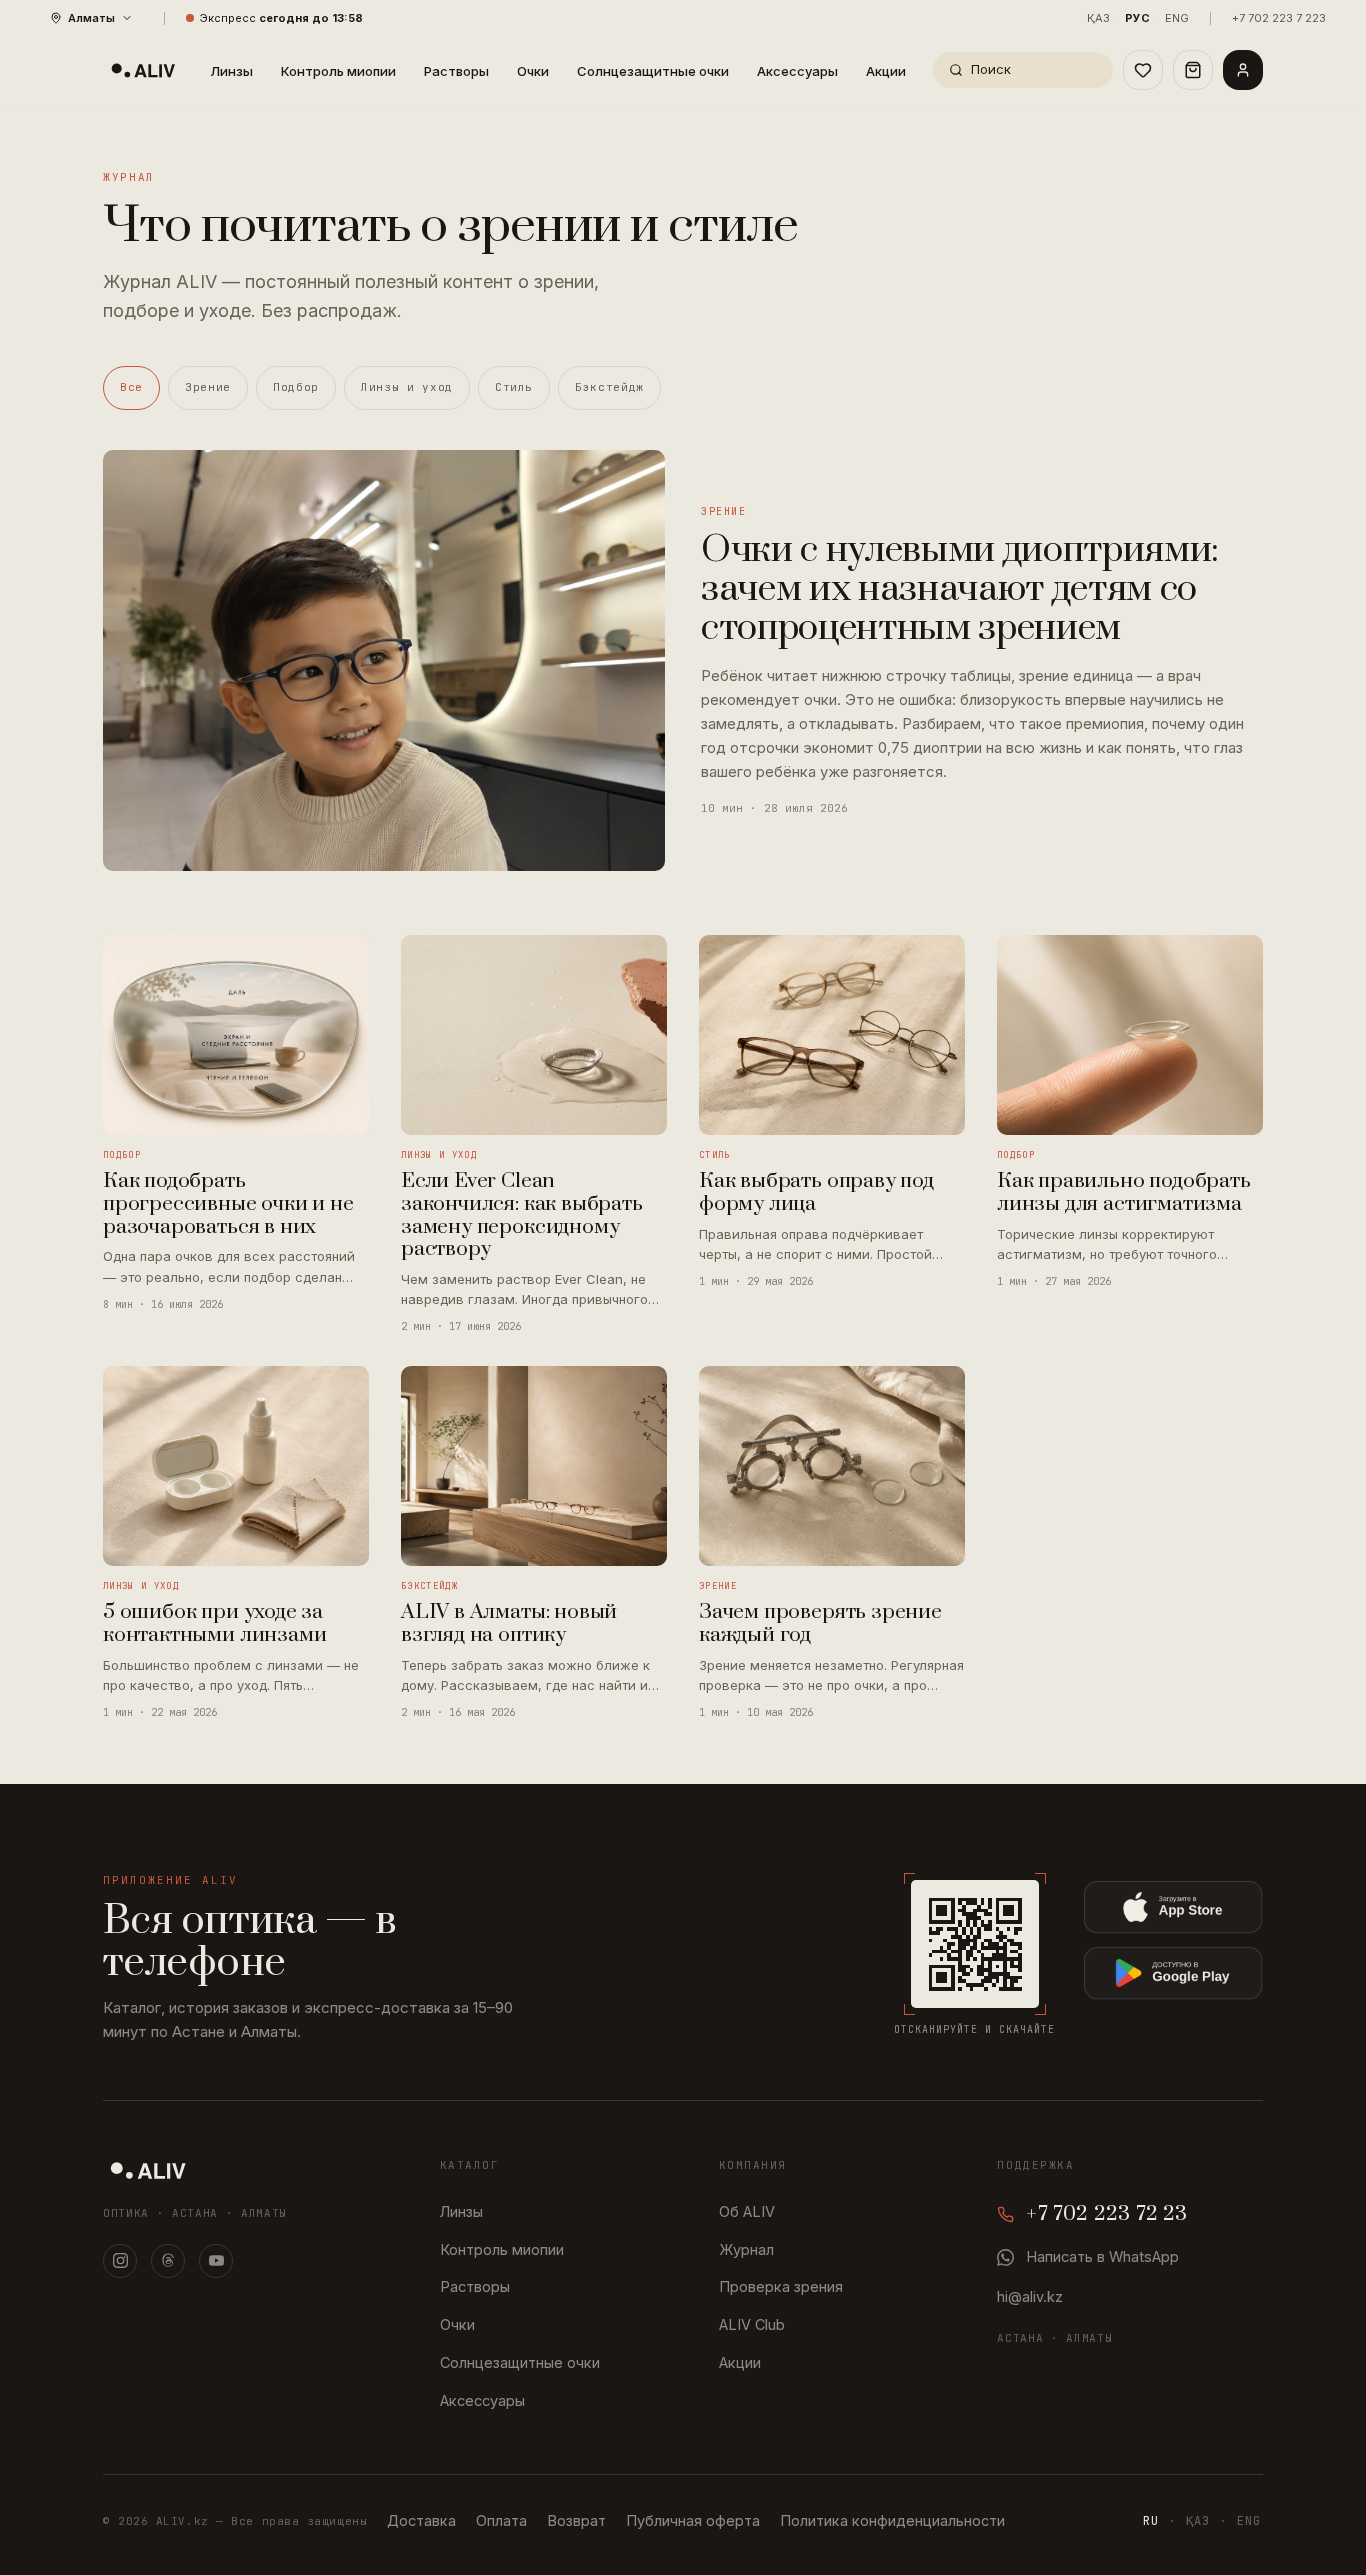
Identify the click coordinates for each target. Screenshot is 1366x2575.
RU (1151, 2521)
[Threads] (168, 2261)
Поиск (991, 69)
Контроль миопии (338, 71)
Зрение (208, 387)
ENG (1177, 18)
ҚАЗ (1098, 18)
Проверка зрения (781, 2286)
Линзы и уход (407, 387)
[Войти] (1243, 70)
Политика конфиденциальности (892, 2520)
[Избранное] (1143, 70)
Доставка (421, 2520)
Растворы (456, 71)
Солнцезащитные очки (653, 71)
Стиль (514, 387)
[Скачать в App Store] (1173, 1907)
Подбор (296, 387)
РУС (1137, 18)
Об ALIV (747, 2211)
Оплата (501, 2520)
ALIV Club (752, 2324)
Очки (533, 71)
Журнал (746, 2249)
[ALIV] (148, 2170)
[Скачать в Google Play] (1173, 1973)
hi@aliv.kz (1030, 2296)
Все (131, 387)
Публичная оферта (693, 2520)
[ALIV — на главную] (143, 70)
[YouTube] (216, 2261)
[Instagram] (120, 2261)
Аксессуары (797, 71)
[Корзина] (1193, 70)
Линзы (231, 71)
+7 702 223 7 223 (1279, 18)
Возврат (576, 2520)
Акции (886, 71)
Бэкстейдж (609, 387)
